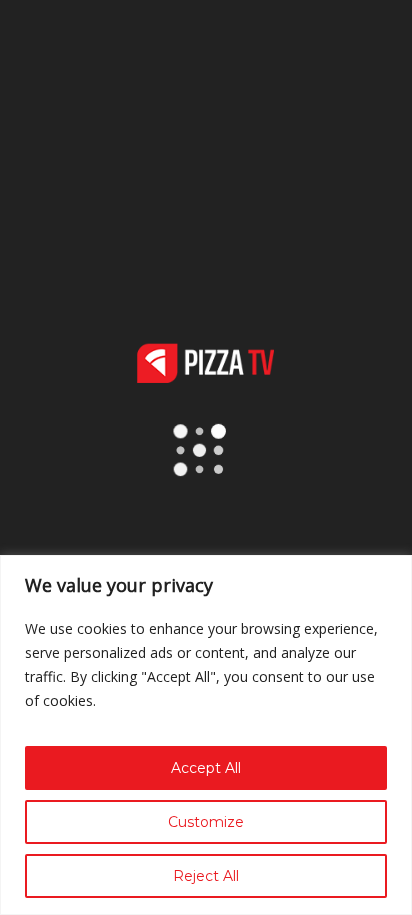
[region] (206, 735)
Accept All (206, 768)
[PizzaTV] (206, 378)
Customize (206, 822)
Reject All (206, 876)
